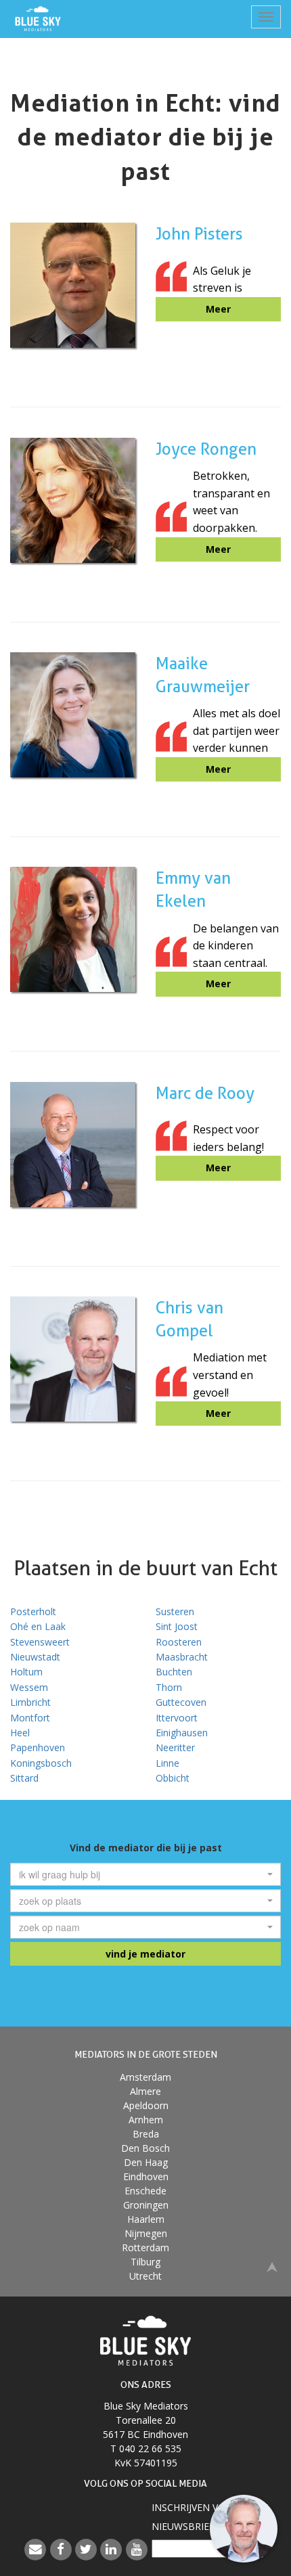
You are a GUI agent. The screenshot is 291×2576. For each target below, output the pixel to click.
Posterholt (33, 1611)
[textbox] (141, 1874)
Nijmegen (146, 2233)
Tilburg (145, 2262)
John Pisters (199, 234)
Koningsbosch (41, 1763)
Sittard (24, 1778)
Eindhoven (146, 2176)
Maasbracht (182, 1657)
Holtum (26, 1672)
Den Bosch (145, 2148)
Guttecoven (181, 1702)
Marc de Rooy (205, 1093)
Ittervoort (177, 1718)
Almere (145, 2091)
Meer (218, 309)
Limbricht (30, 1702)
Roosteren (179, 1642)
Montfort (30, 1718)
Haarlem (146, 2219)
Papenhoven (38, 1747)
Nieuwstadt (35, 1657)
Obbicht (173, 1778)
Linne (167, 1763)
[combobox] (145, 1874)
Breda (146, 2134)
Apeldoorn (146, 2105)
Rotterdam (145, 2247)
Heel (20, 1733)
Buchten (174, 1672)
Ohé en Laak (38, 1626)
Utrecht (145, 2276)
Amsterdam (145, 2077)
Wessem (29, 1687)
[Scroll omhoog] (272, 2266)
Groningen (146, 2205)
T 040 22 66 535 (146, 2448)
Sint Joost (177, 1626)
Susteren (175, 1611)
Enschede (145, 2191)
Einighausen (182, 1733)
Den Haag (146, 2162)
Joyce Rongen (206, 449)
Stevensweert (40, 1642)
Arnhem (146, 2120)
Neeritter (175, 1747)
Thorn (169, 1687)
